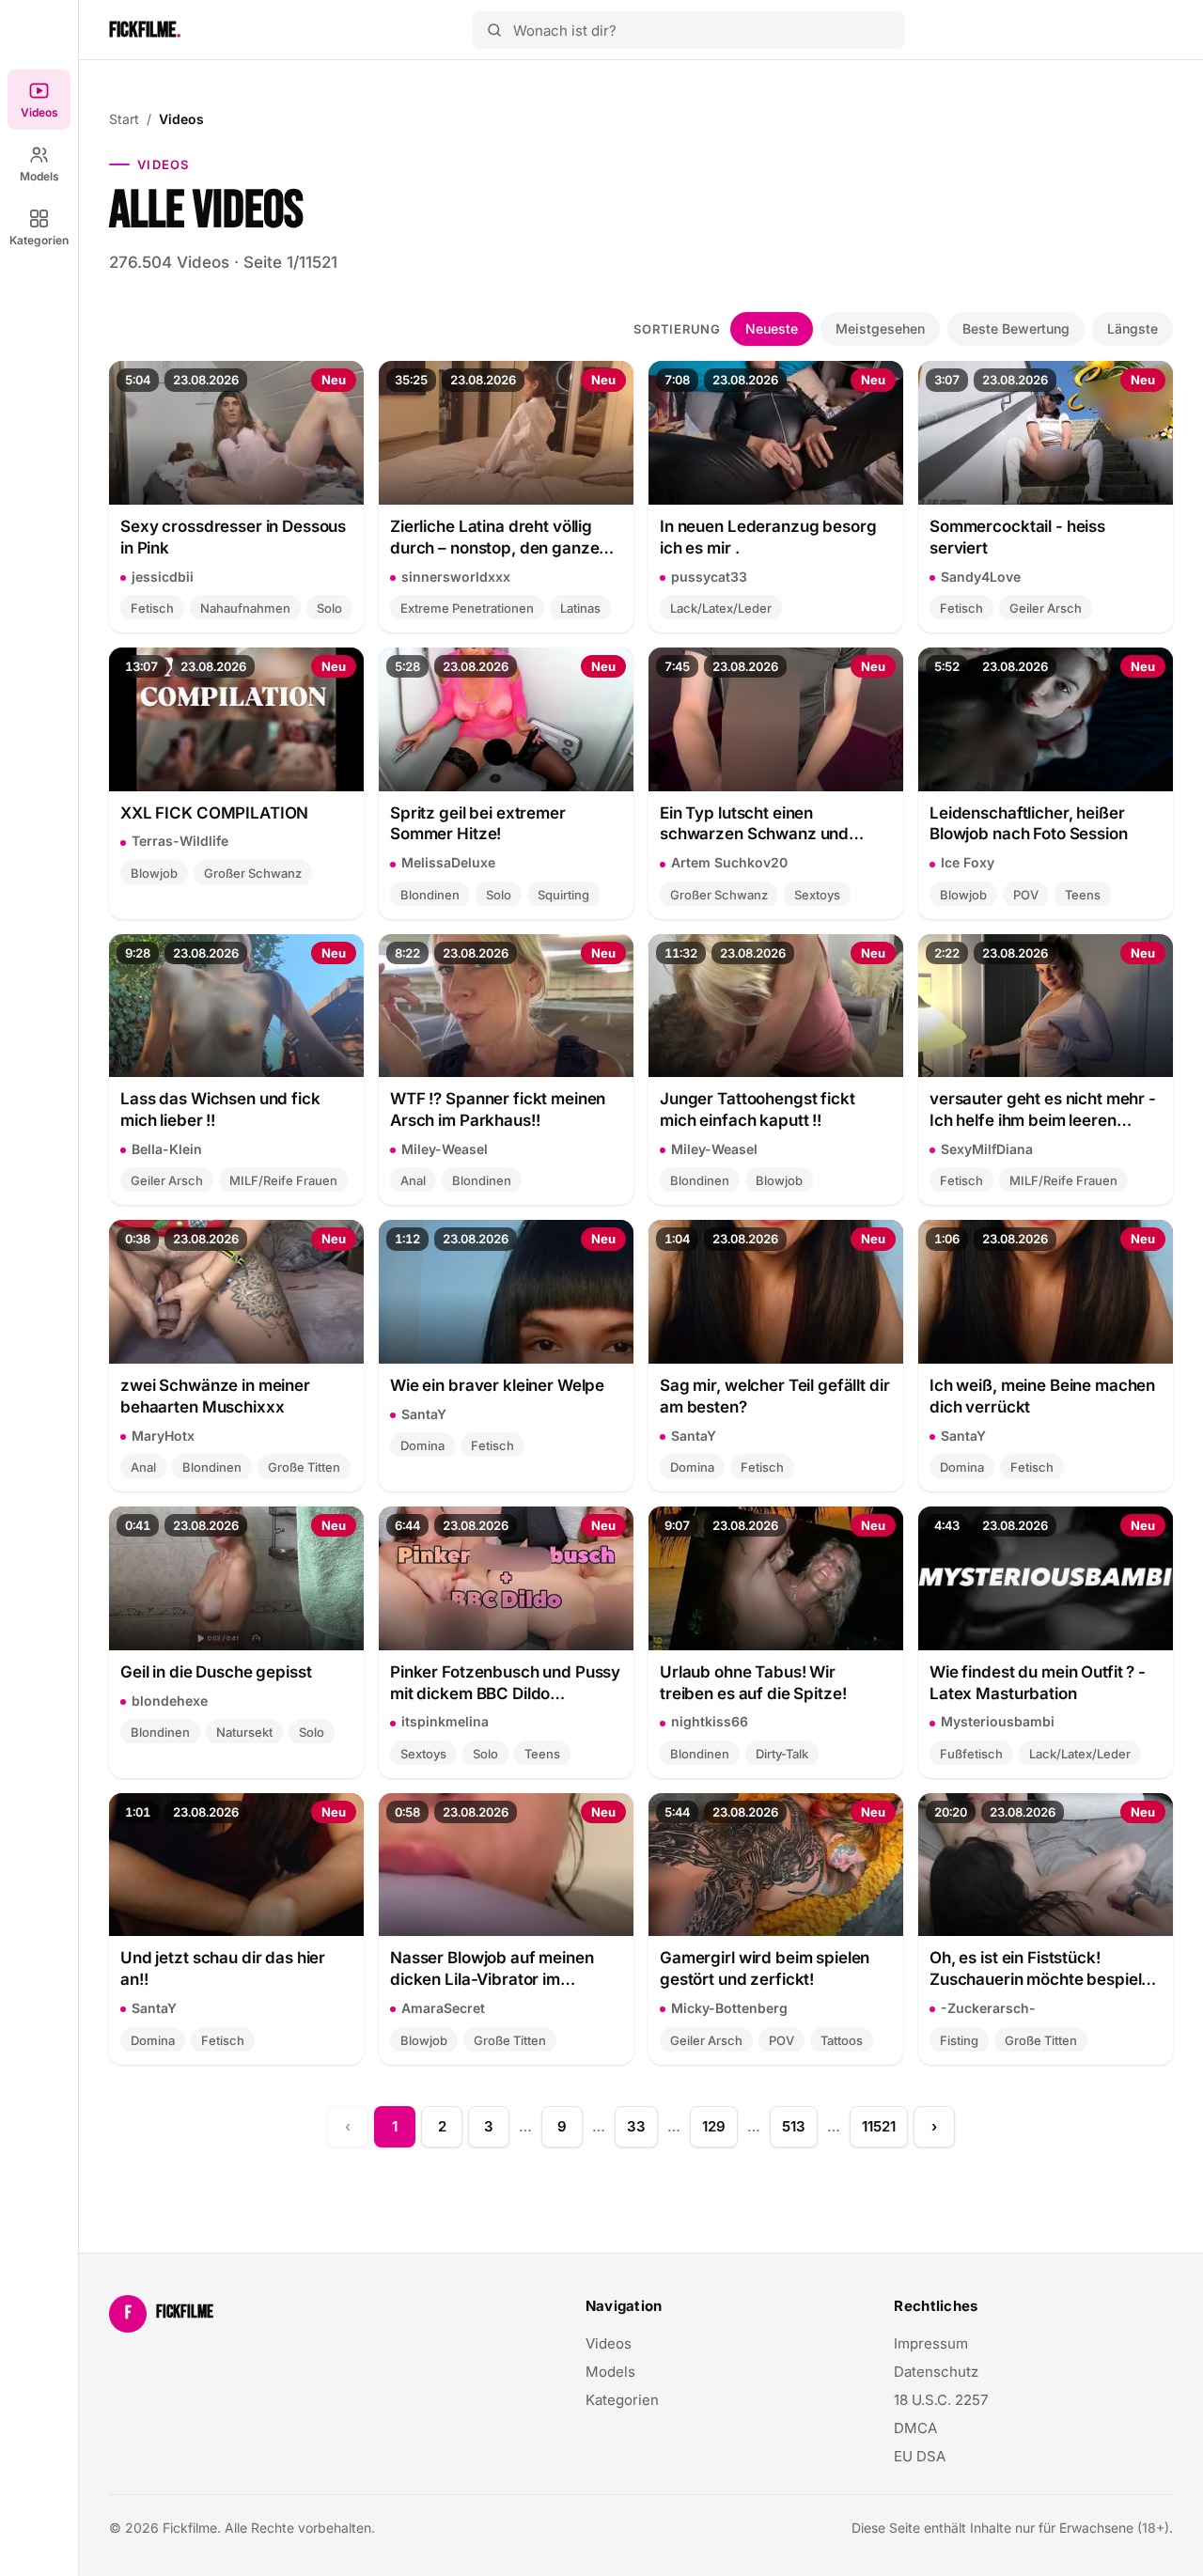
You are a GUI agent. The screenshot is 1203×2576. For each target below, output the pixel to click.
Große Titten (304, 1467)
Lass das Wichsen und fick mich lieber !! (220, 1109)
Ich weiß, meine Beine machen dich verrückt (1042, 1396)
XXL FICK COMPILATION (214, 813)
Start (124, 119)
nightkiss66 (710, 1721)
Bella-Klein (167, 1149)
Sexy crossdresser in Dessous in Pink (233, 537)
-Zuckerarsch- (988, 2008)
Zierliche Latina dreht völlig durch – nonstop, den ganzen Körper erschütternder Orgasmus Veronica (499, 538)
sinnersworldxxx (456, 577)
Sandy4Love (981, 577)
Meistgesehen (880, 328)
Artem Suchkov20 (729, 862)
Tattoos (842, 2040)
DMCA (915, 2428)
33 (636, 2126)
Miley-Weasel (445, 1149)
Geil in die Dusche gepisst (216, 1672)
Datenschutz (936, 2372)
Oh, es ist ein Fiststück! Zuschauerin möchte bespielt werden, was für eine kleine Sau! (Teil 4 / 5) (1038, 1969)
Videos (39, 112)
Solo (329, 608)
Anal (413, 1180)
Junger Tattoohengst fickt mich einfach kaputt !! (758, 1109)
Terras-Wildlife (180, 841)
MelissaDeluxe (448, 862)
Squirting (563, 895)
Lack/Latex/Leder (721, 608)
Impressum (931, 2343)
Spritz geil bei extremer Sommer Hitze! (478, 824)
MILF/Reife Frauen (283, 1180)
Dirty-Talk (782, 1754)
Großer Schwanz (253, 873)
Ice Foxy (968, 862)
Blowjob (154, 873)
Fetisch (152, 608)
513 (794, 2126)
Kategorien (39, 240)
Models (39, 176)
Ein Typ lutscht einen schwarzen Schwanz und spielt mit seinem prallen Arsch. (754, 825)
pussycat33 (709, 577)
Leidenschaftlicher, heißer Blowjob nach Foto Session (1029, 824)
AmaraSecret (443, 2008)
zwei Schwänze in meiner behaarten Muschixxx (215, 1396)
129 (714, 2126)
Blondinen (430, 895)
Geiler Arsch (1046, 608)
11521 (879, 2126)
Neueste (772, 328)
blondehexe (170, 1701)
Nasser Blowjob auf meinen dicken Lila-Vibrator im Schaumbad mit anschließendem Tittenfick (492, 1969)
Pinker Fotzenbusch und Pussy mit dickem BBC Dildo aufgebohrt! (505, 1684)
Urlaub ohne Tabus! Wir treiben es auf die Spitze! (753, 1683)
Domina (422, 1445)
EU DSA (920, 2456)
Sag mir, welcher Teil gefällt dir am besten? (775, 1396)
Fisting (959, 2040)
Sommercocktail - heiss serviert (1017, 537)
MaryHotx (163, 1436)
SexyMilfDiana (987, 1149)
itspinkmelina (445, 1721)
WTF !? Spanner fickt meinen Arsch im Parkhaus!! (498, 1109)
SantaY (424, 1414)
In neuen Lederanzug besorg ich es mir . (768, 537)
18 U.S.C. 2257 (941, 2400)
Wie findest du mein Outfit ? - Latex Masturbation (1038, 1683)
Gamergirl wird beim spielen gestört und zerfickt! (765, 1968)
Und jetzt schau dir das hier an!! (223, 1968)
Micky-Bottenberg (729, 2008)
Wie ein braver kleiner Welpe (497, 1385)
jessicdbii (163, 577)
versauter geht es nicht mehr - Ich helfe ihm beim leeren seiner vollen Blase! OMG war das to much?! (1043, 1110)
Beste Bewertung (1016, 328)
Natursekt (244, 1732)
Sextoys (817, 895)
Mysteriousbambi (998, 1721)
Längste (1133, 328)
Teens (1083, 895)
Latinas (580, 608)
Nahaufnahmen (245, 608)
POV (1026, 895)
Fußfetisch (971, 1754)
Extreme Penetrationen (467, 608)
